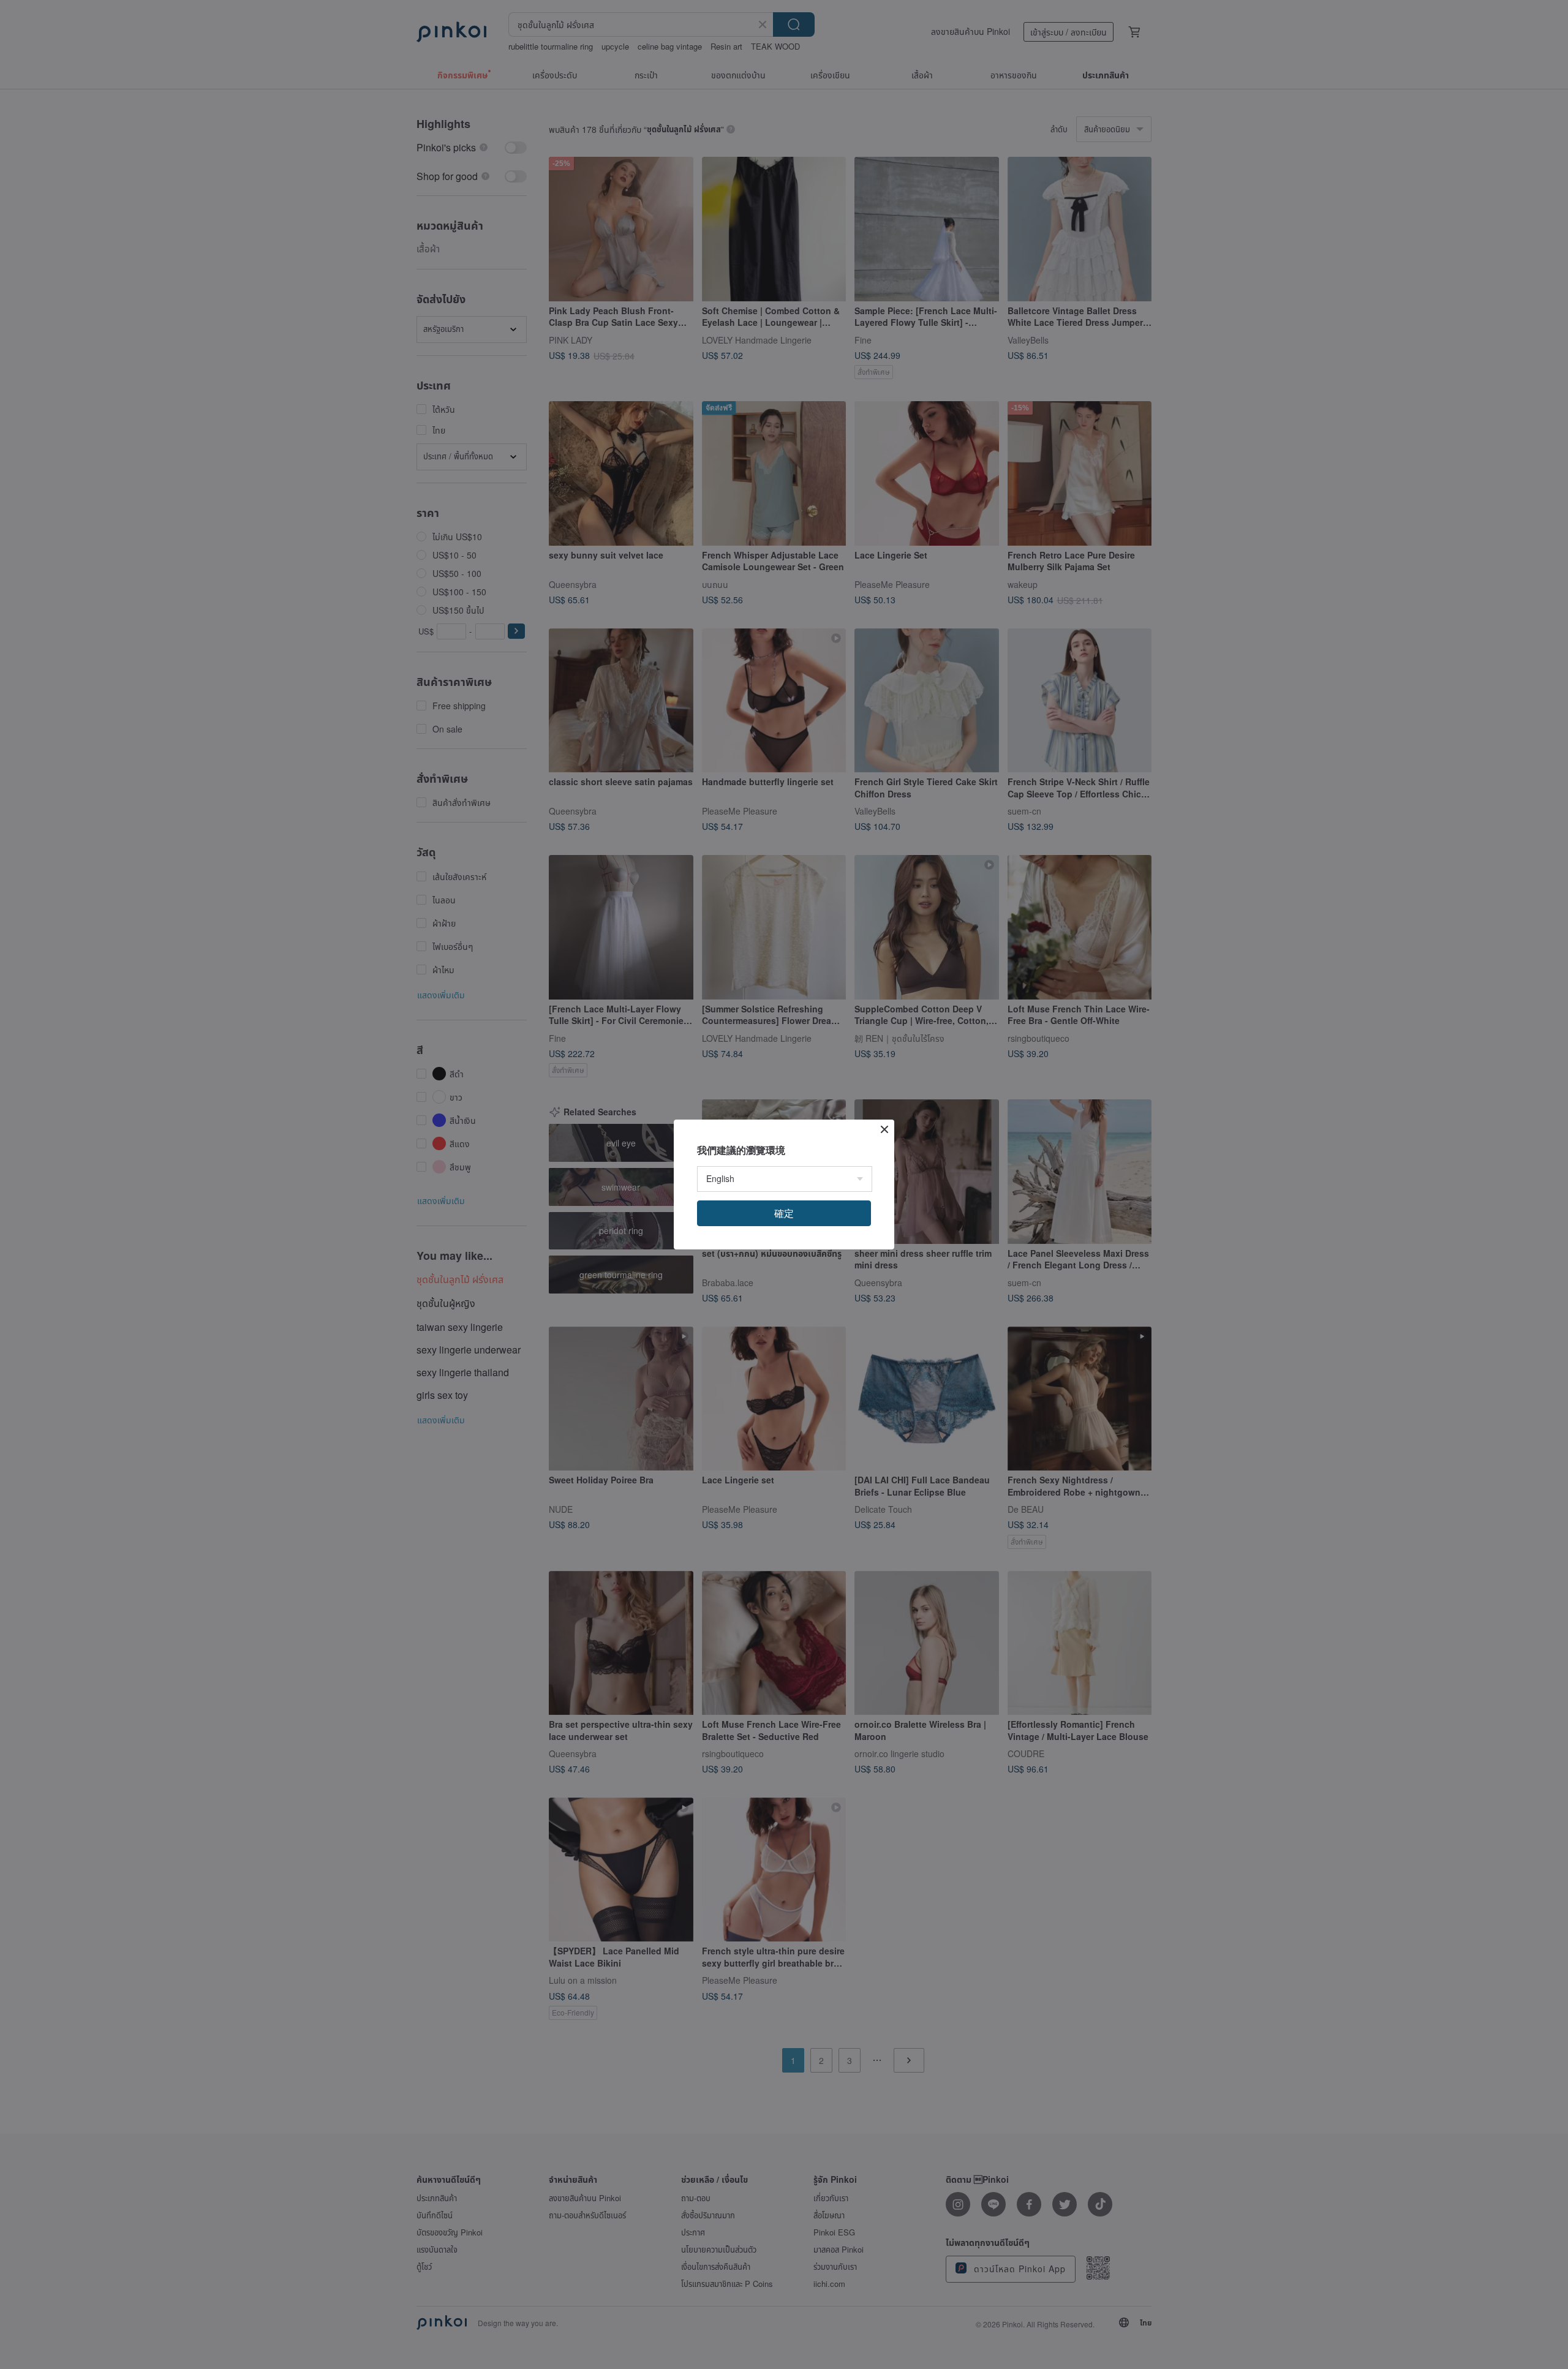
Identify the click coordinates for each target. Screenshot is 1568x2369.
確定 (784, 1213)
